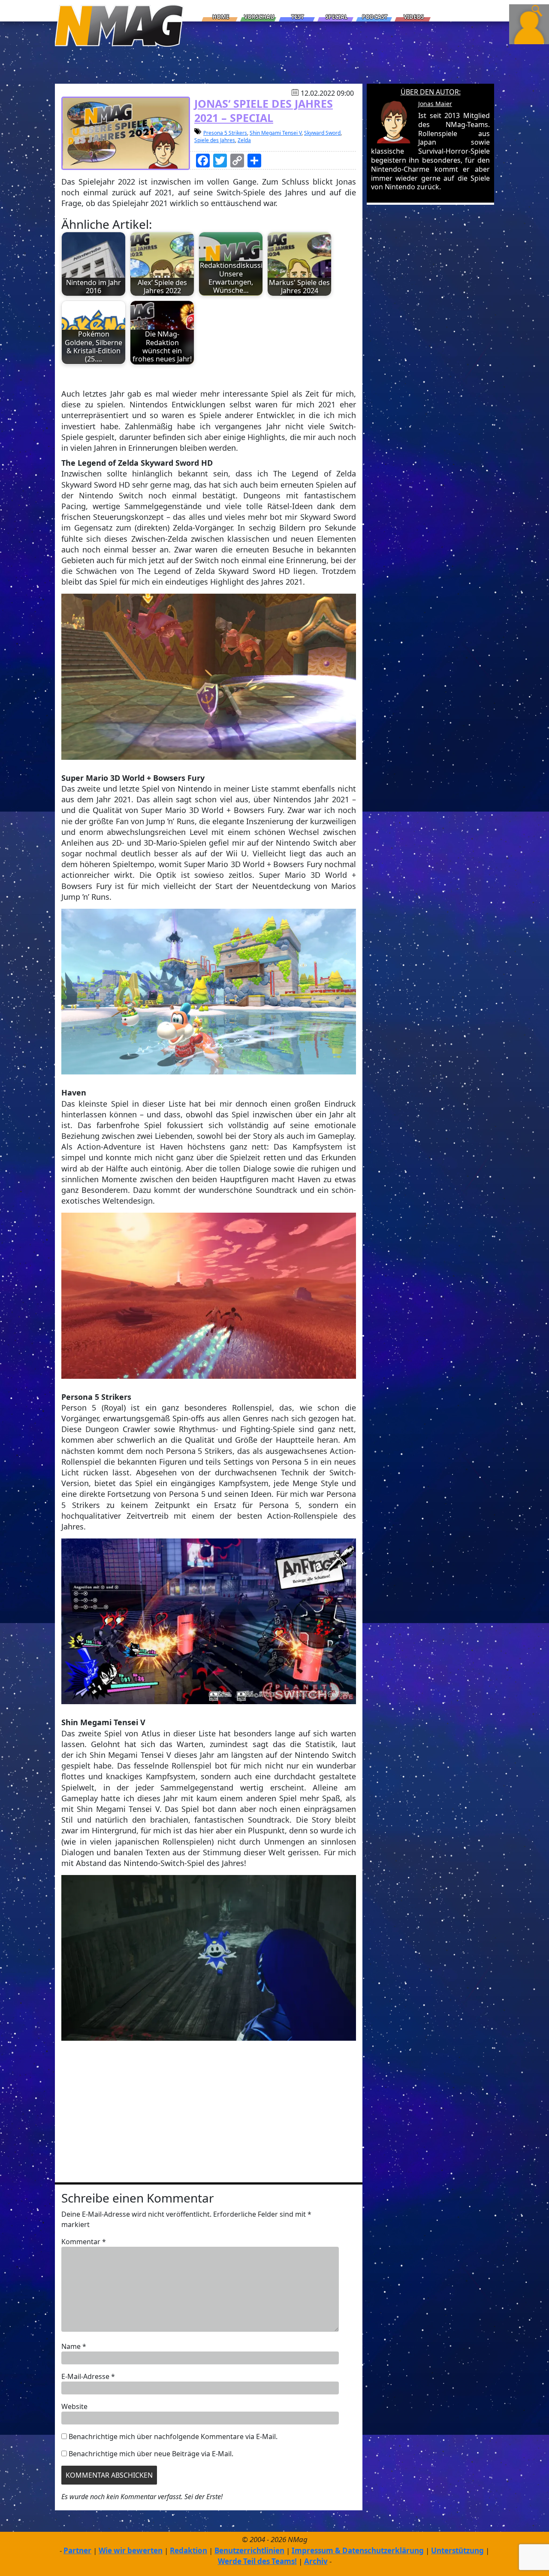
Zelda (244, 140)
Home (221, 17)
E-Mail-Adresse (88, 2376)
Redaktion (189, 2550)
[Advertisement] (209, 2114)
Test (298, 17)
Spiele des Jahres (215, 140)
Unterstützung (457, 2550)
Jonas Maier (435, 104)
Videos (414, 17)
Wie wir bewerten (131, 2550)
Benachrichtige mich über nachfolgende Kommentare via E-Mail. (173, 2436)
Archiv (316, 2561)
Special (336, 17)
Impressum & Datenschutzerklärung (358, 2550)
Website (74, 2406)
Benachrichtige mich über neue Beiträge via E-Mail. (151, 2454)
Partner (77, 2550)
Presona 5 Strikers (225, 133)
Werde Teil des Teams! (257, 2561)
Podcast (375, 17)
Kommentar (84, 2242)
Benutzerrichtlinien (249, 2550)
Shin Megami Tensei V (276, 133)
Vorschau (259, 17)
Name (74, 2346)
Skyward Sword (322, 133)
